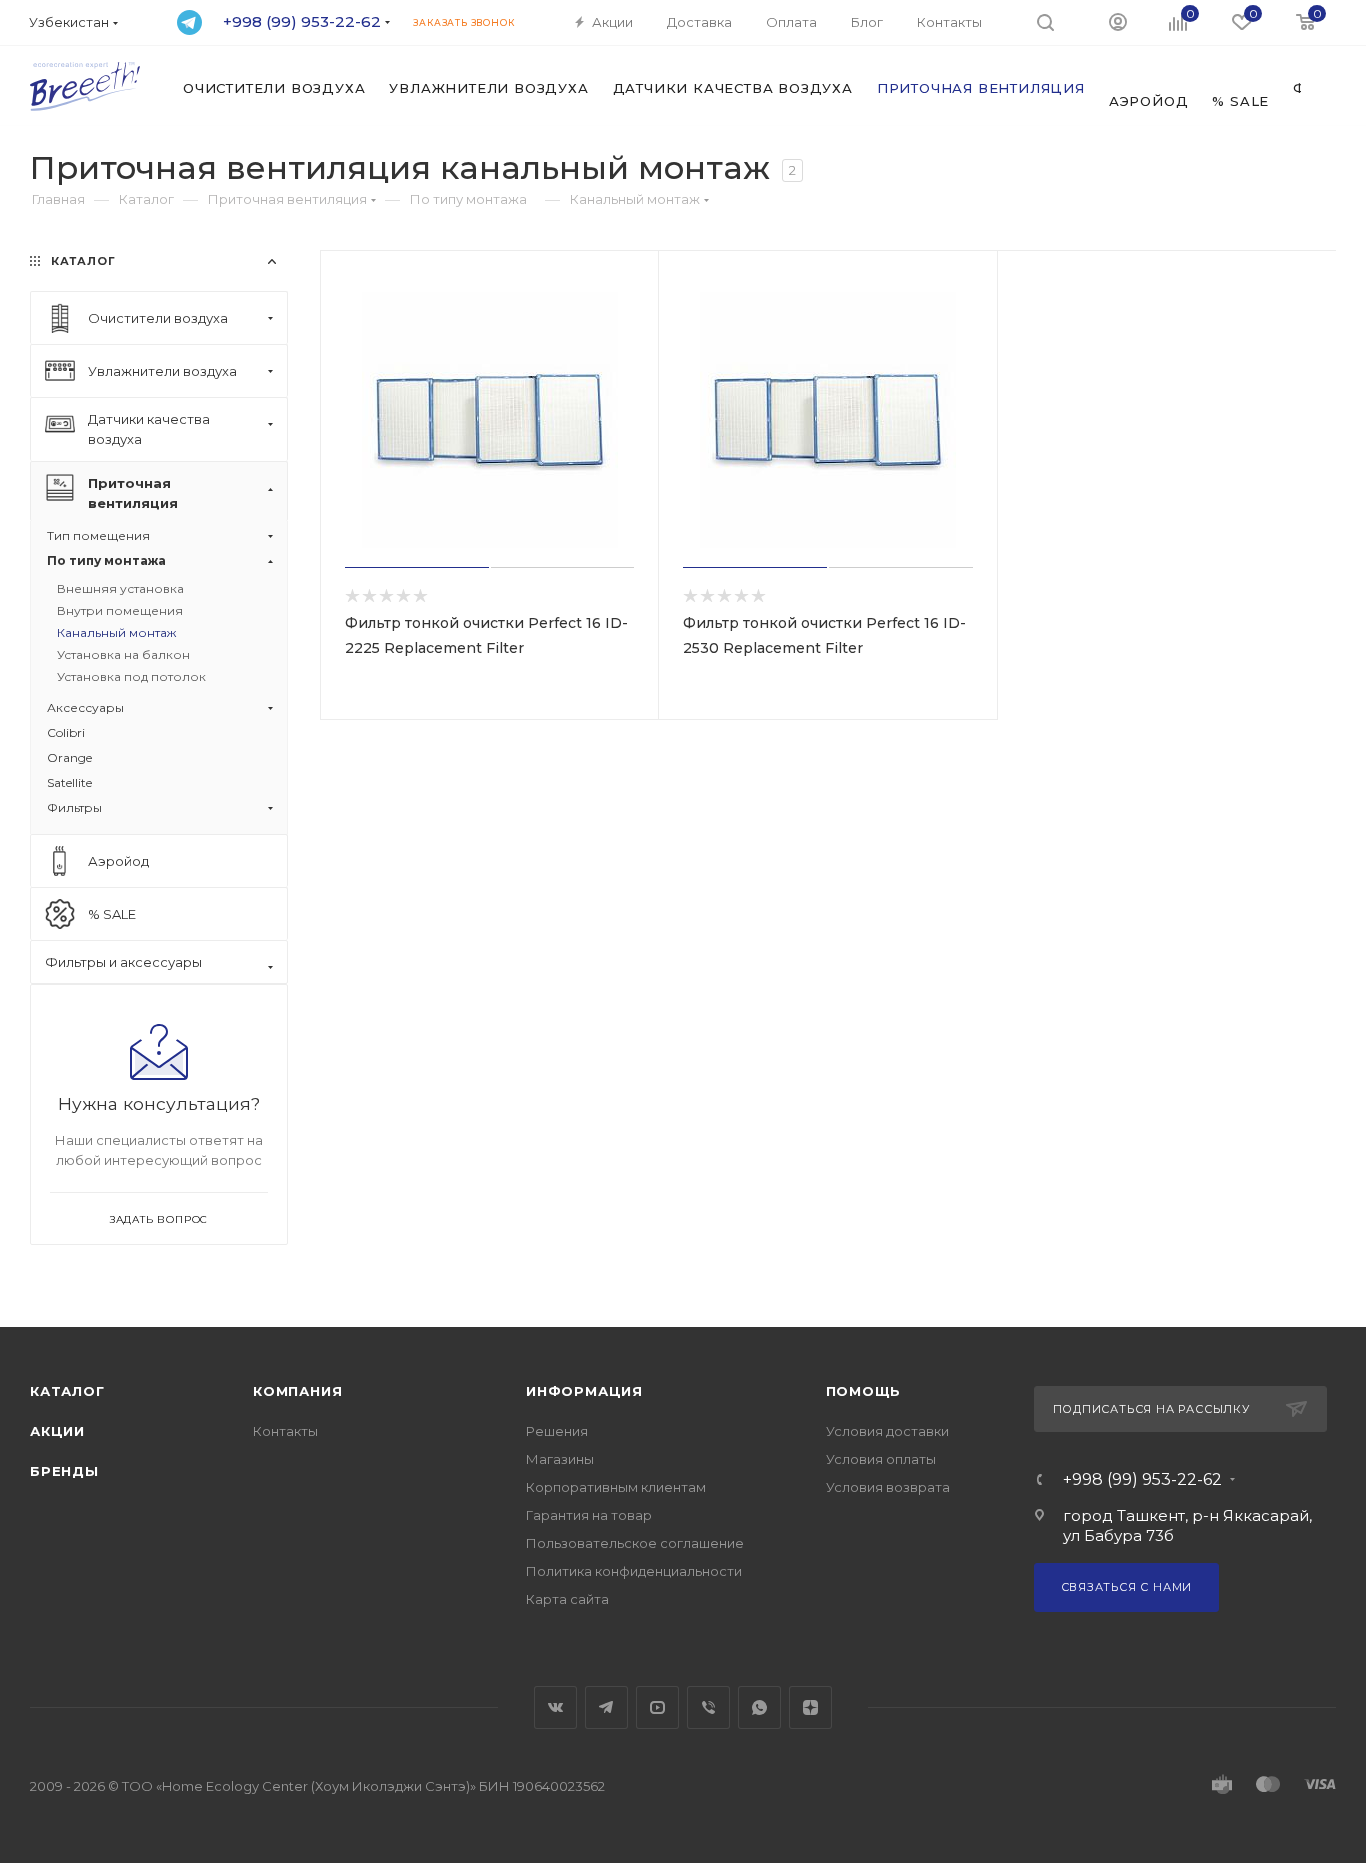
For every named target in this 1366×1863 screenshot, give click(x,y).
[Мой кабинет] (1118, 21)
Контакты (285, 1431)
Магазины (560, 1459)
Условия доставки (887, 1431)
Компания (297, 1391)
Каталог (67, 1391)
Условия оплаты (881, 1459)
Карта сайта (567, 1599)
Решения (557, 1431)
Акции (57, 1431)
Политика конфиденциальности (634, 1571)
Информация (584, 1391)
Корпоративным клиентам (616, 1487)
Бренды (64, 1471)
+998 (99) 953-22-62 (1142, 1480)
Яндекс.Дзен (810, 1707)
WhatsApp (759, 1707)
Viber (708, 1707)
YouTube (657, 1707)
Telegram (606, 1707)
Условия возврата (888, 1487)
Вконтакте (555, 1707)
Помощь (864, 1391)
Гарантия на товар (589, 1515)
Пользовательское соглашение (635, 1543)
